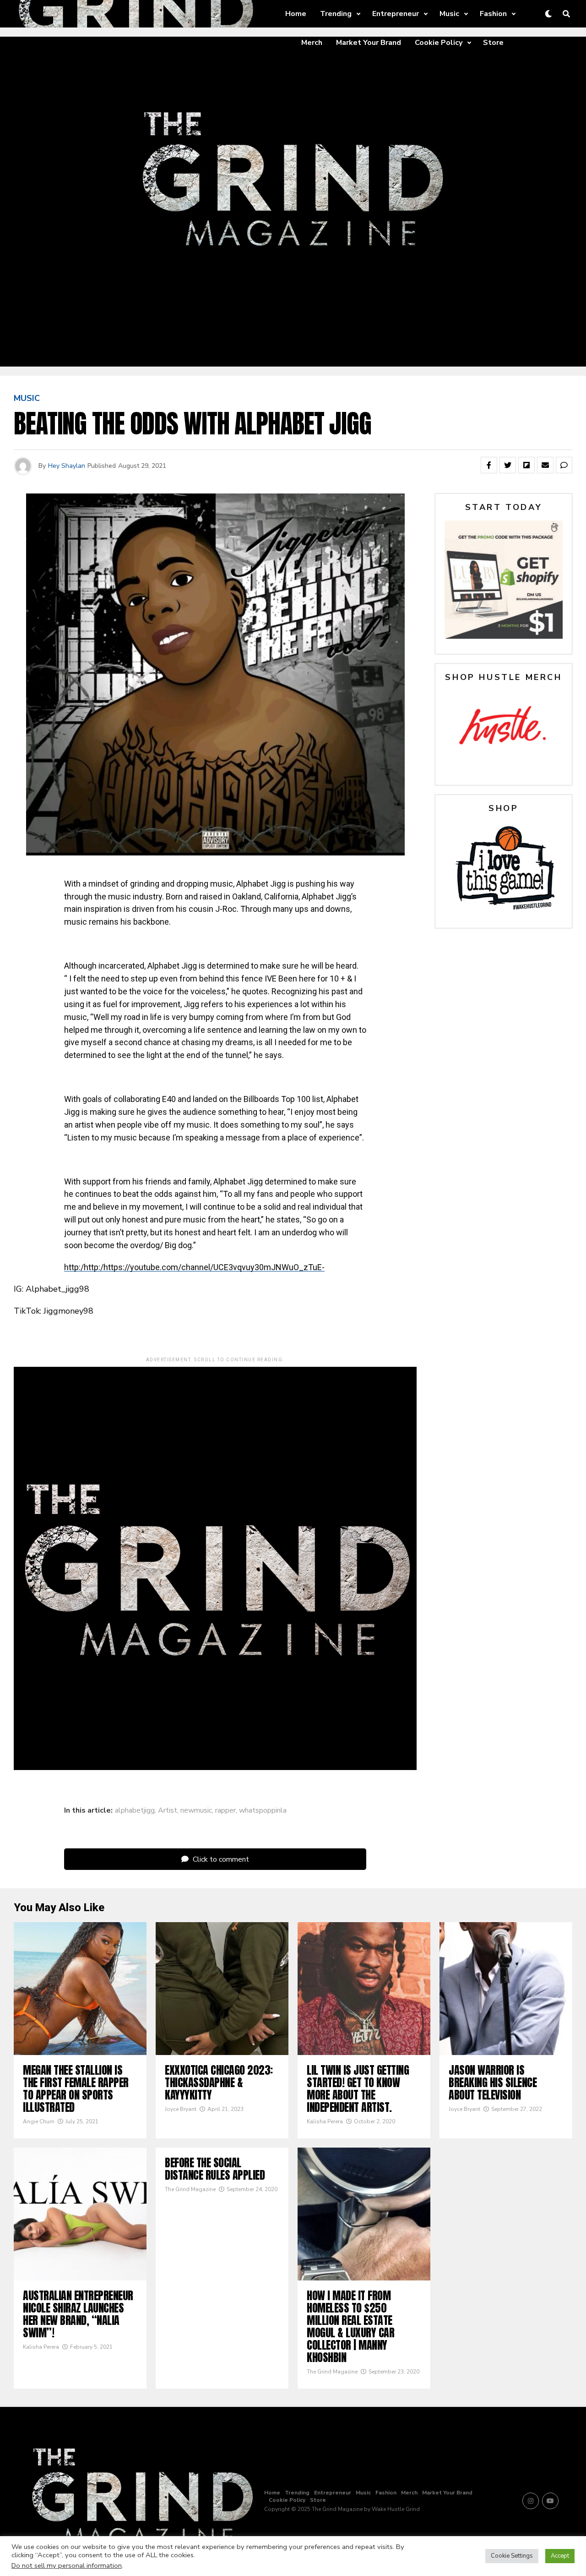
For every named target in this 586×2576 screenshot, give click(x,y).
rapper (225, 1810)
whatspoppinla (263, 1810)
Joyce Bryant (181, 2109)
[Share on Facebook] (489, 465)
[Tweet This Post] (508, 465)
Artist (168, 1810)
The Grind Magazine (190, 2189)
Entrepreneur (396, 14)
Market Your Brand (369, 43)
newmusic (196, 1810)
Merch (312, 43)
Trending (336, 14)
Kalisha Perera (325, 2121)
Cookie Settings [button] (512, 2556)
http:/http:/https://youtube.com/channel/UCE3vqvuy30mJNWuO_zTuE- (194, 1267)
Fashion (493, 14)
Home (296, 14)
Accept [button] (560, 2556)
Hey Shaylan (67, 466)
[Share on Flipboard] (526, 465)
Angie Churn (39, 2121)
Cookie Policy (439, 43)
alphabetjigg (135, 1810)
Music (449, 14)
